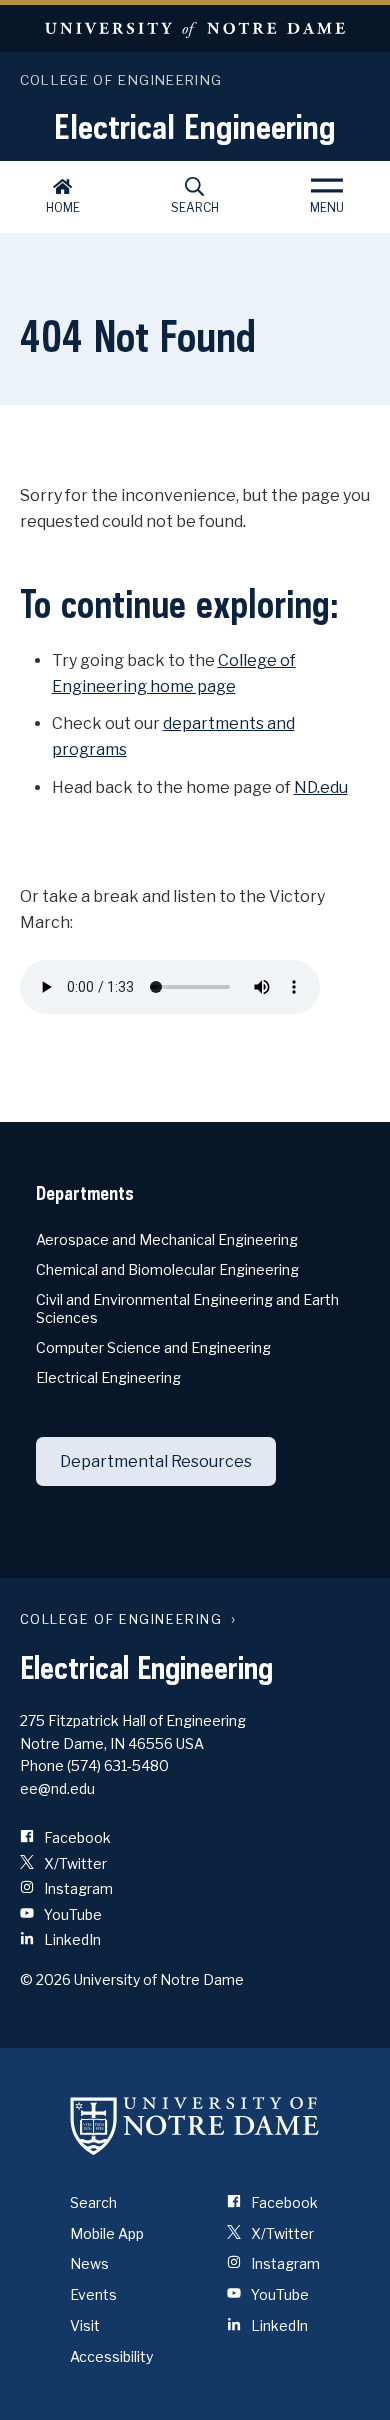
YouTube (71, 1914)
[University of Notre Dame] (195, 2126)
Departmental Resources (156, 1461)
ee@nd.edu (57, 1788)
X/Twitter (74, 1863)
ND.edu (321, 787)
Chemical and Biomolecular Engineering (167, 1269)
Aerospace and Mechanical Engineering (167, 1239)
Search (195, 207)
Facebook (76, 1837)
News (89, 2263)
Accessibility (111, 2356)
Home (63, 207)
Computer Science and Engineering (153, 1347)
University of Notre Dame (195, 28)
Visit (85, 2325)
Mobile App (107, 2233)
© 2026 (45, 1979)
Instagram (77, 1888)
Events (93, 2294)
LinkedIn (71, 1939)
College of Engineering (121, 80)
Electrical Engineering (195, 126)
